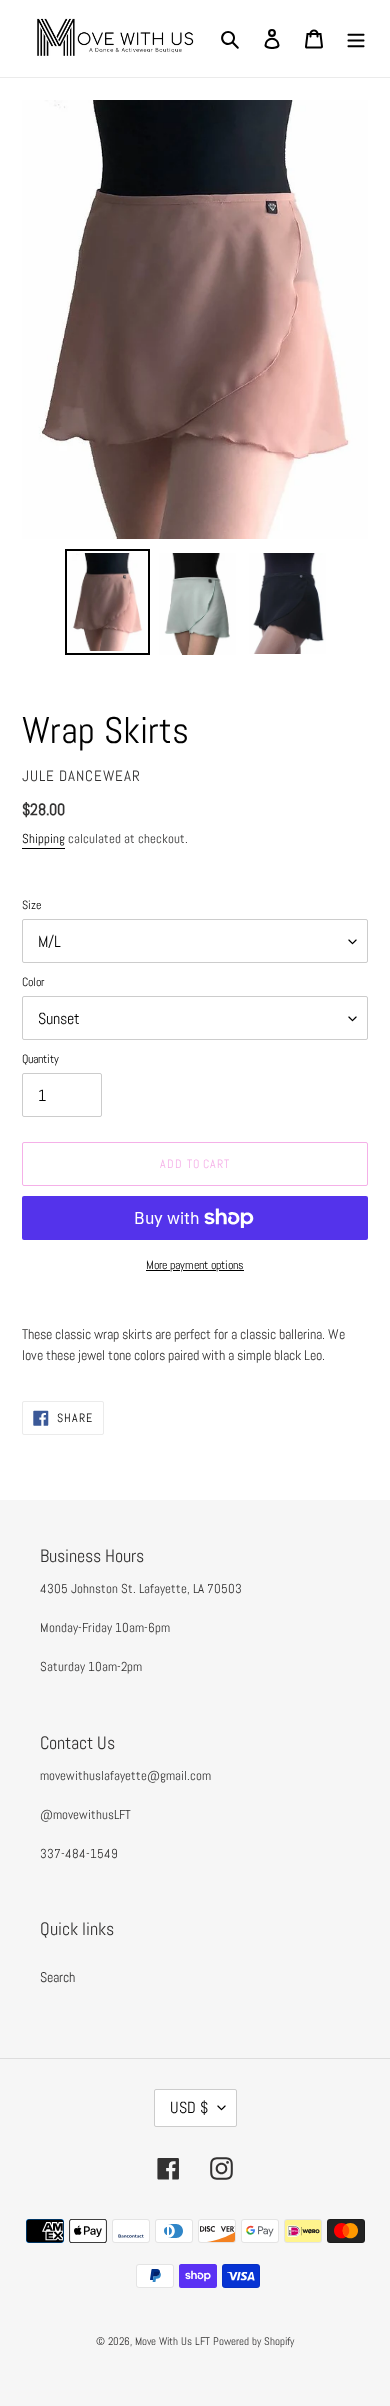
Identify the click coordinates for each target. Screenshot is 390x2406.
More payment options (195, 1265)
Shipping (43, 838)
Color (33, 982)
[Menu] (356, 38)
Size (31, 905)
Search (57, 1977)
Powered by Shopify (253, 2341)
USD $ (189, 2107)
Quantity (40, 1059)
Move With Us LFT (172, 2341)
